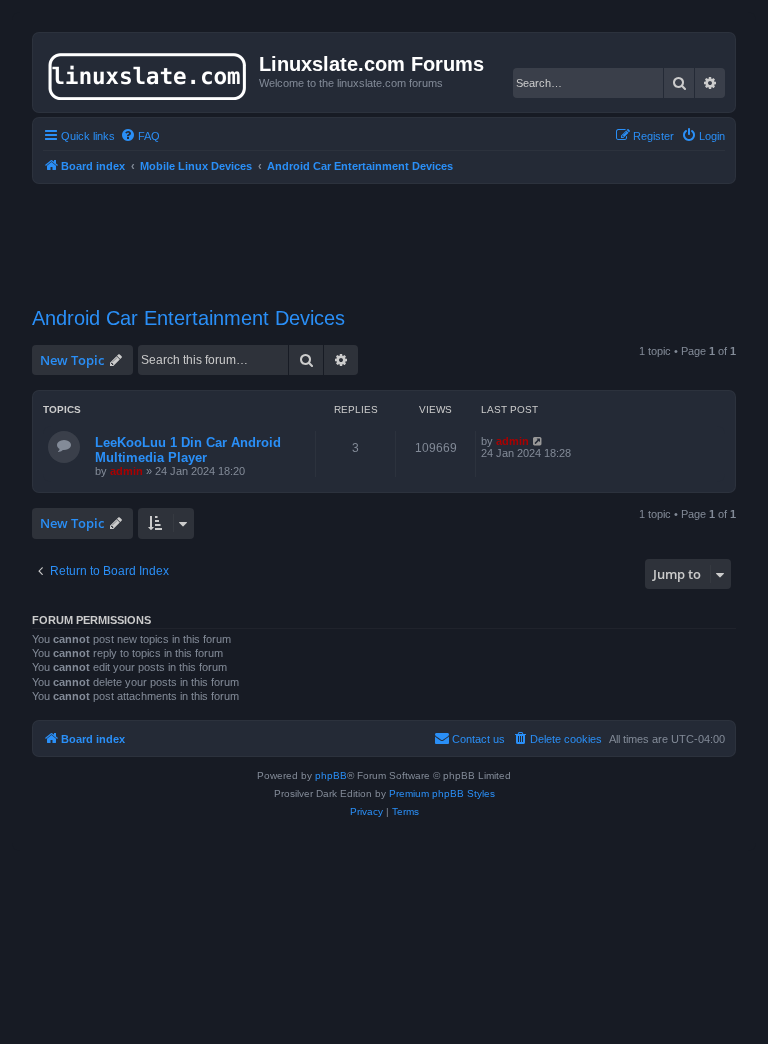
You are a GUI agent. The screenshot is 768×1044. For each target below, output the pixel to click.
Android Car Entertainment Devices (188, 318)
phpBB (331, 775)
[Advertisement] (396, 233)
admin (126, 471)
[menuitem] (140, 136)
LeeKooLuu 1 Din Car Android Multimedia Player (188, 450)
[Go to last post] (538, 441)
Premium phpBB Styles (442, 793)
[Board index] (148, 72)
